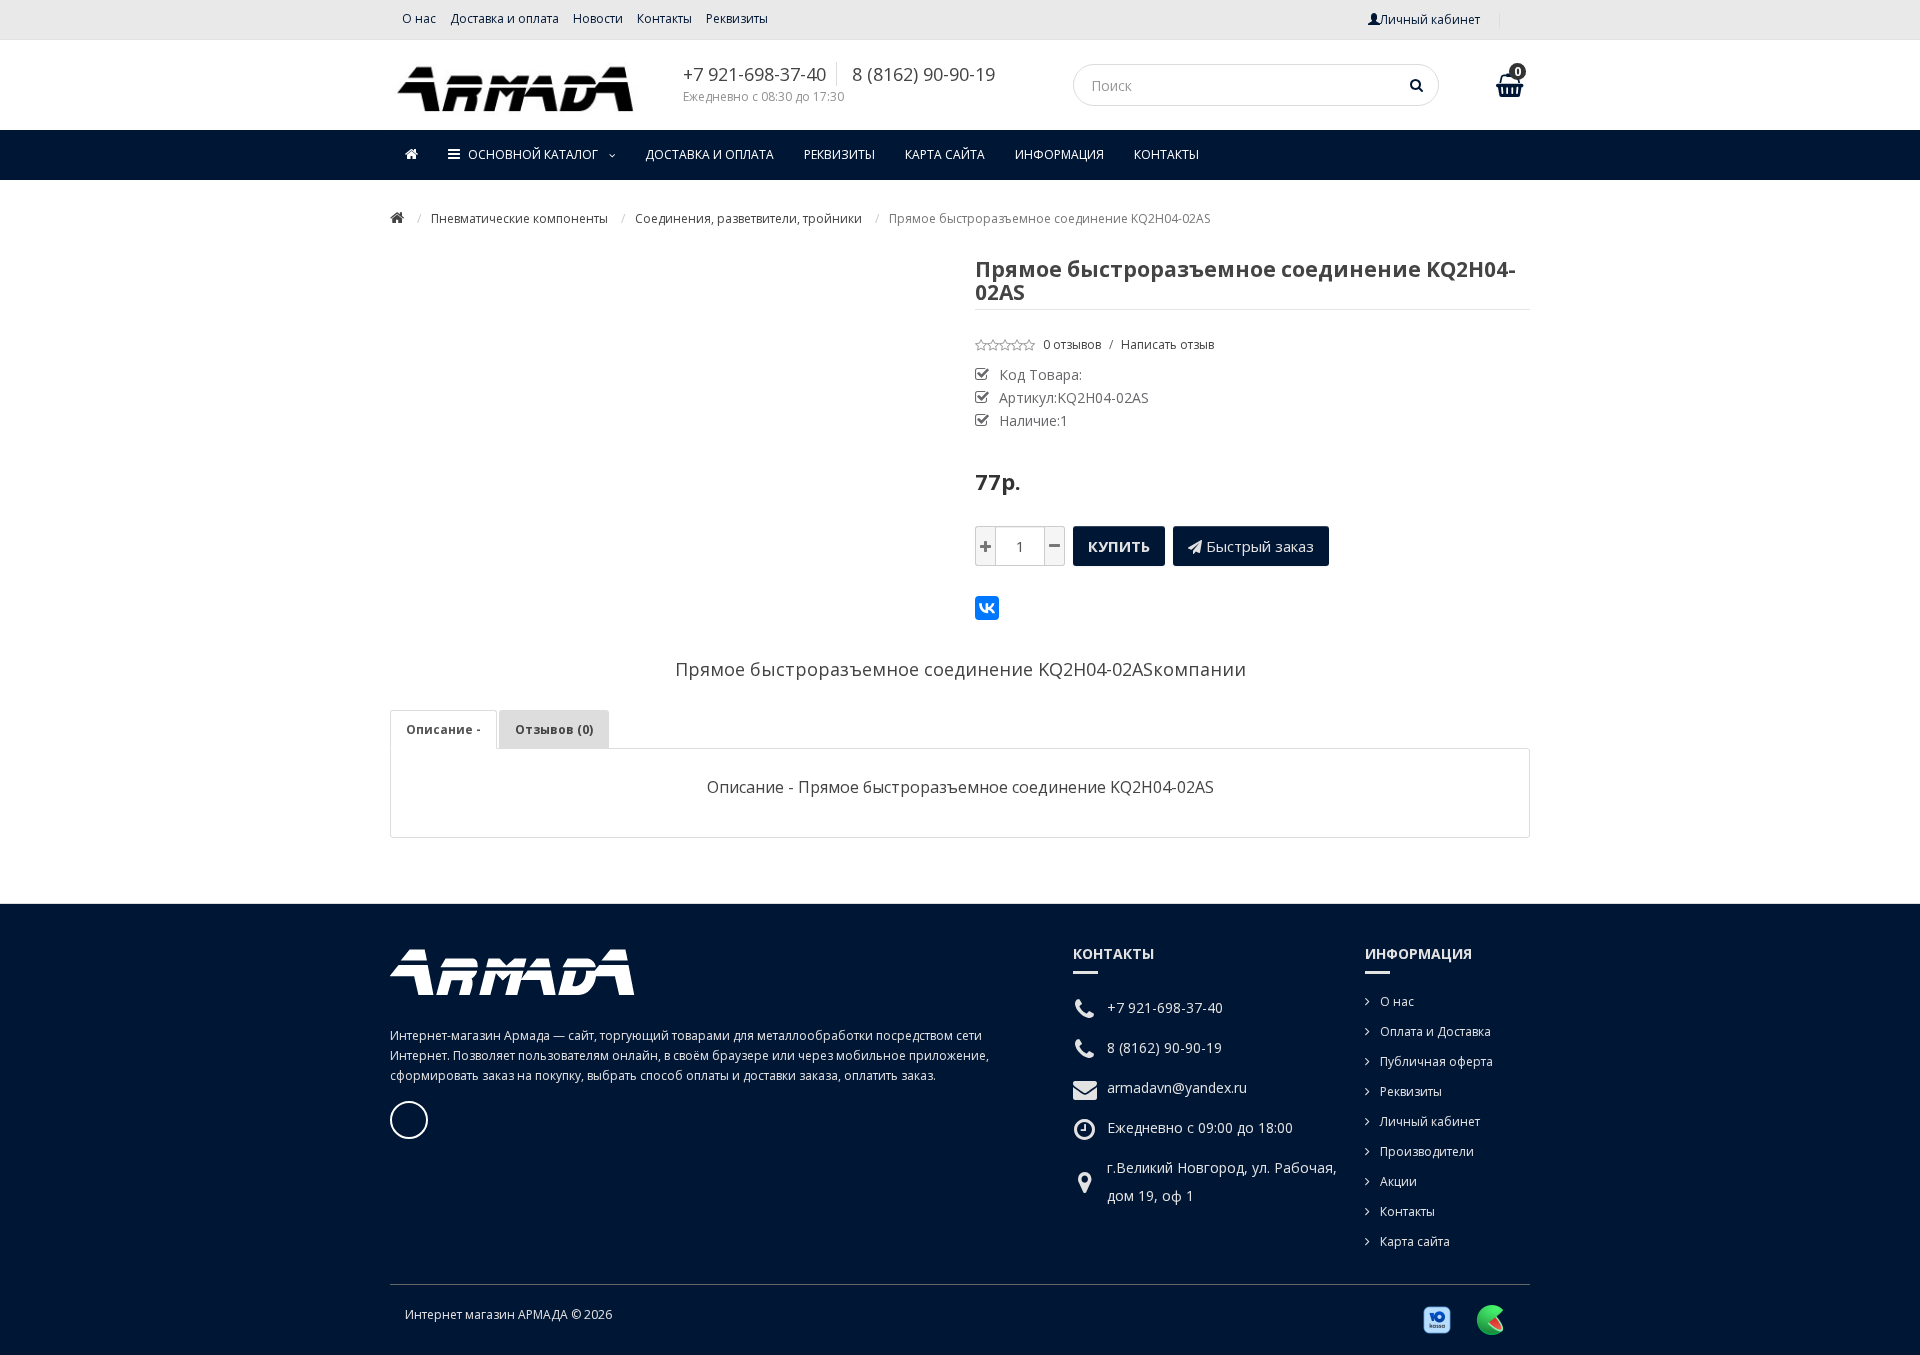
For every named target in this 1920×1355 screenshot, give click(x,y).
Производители (1427, 1151)
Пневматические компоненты (519, 218)
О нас (419, 18)
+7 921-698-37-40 (754, 74)
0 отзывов (1072, 344)
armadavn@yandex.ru (1177, 1087)
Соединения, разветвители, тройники (748, 218)
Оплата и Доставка (1435, 1031)
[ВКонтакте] (987, 608)
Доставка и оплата (504, 18)
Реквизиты (737, 18)
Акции (1398, 1181)
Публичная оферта (1436, 1061)
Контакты (664, 18)
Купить (1119, 546)
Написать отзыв (1167, 344)
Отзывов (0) (554, 729)
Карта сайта (945, 154)
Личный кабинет (1430, 1121)
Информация (1059, 154)
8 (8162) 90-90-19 (923, 74)
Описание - (443, 729)
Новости (598, 18)
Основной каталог (534, 154)
